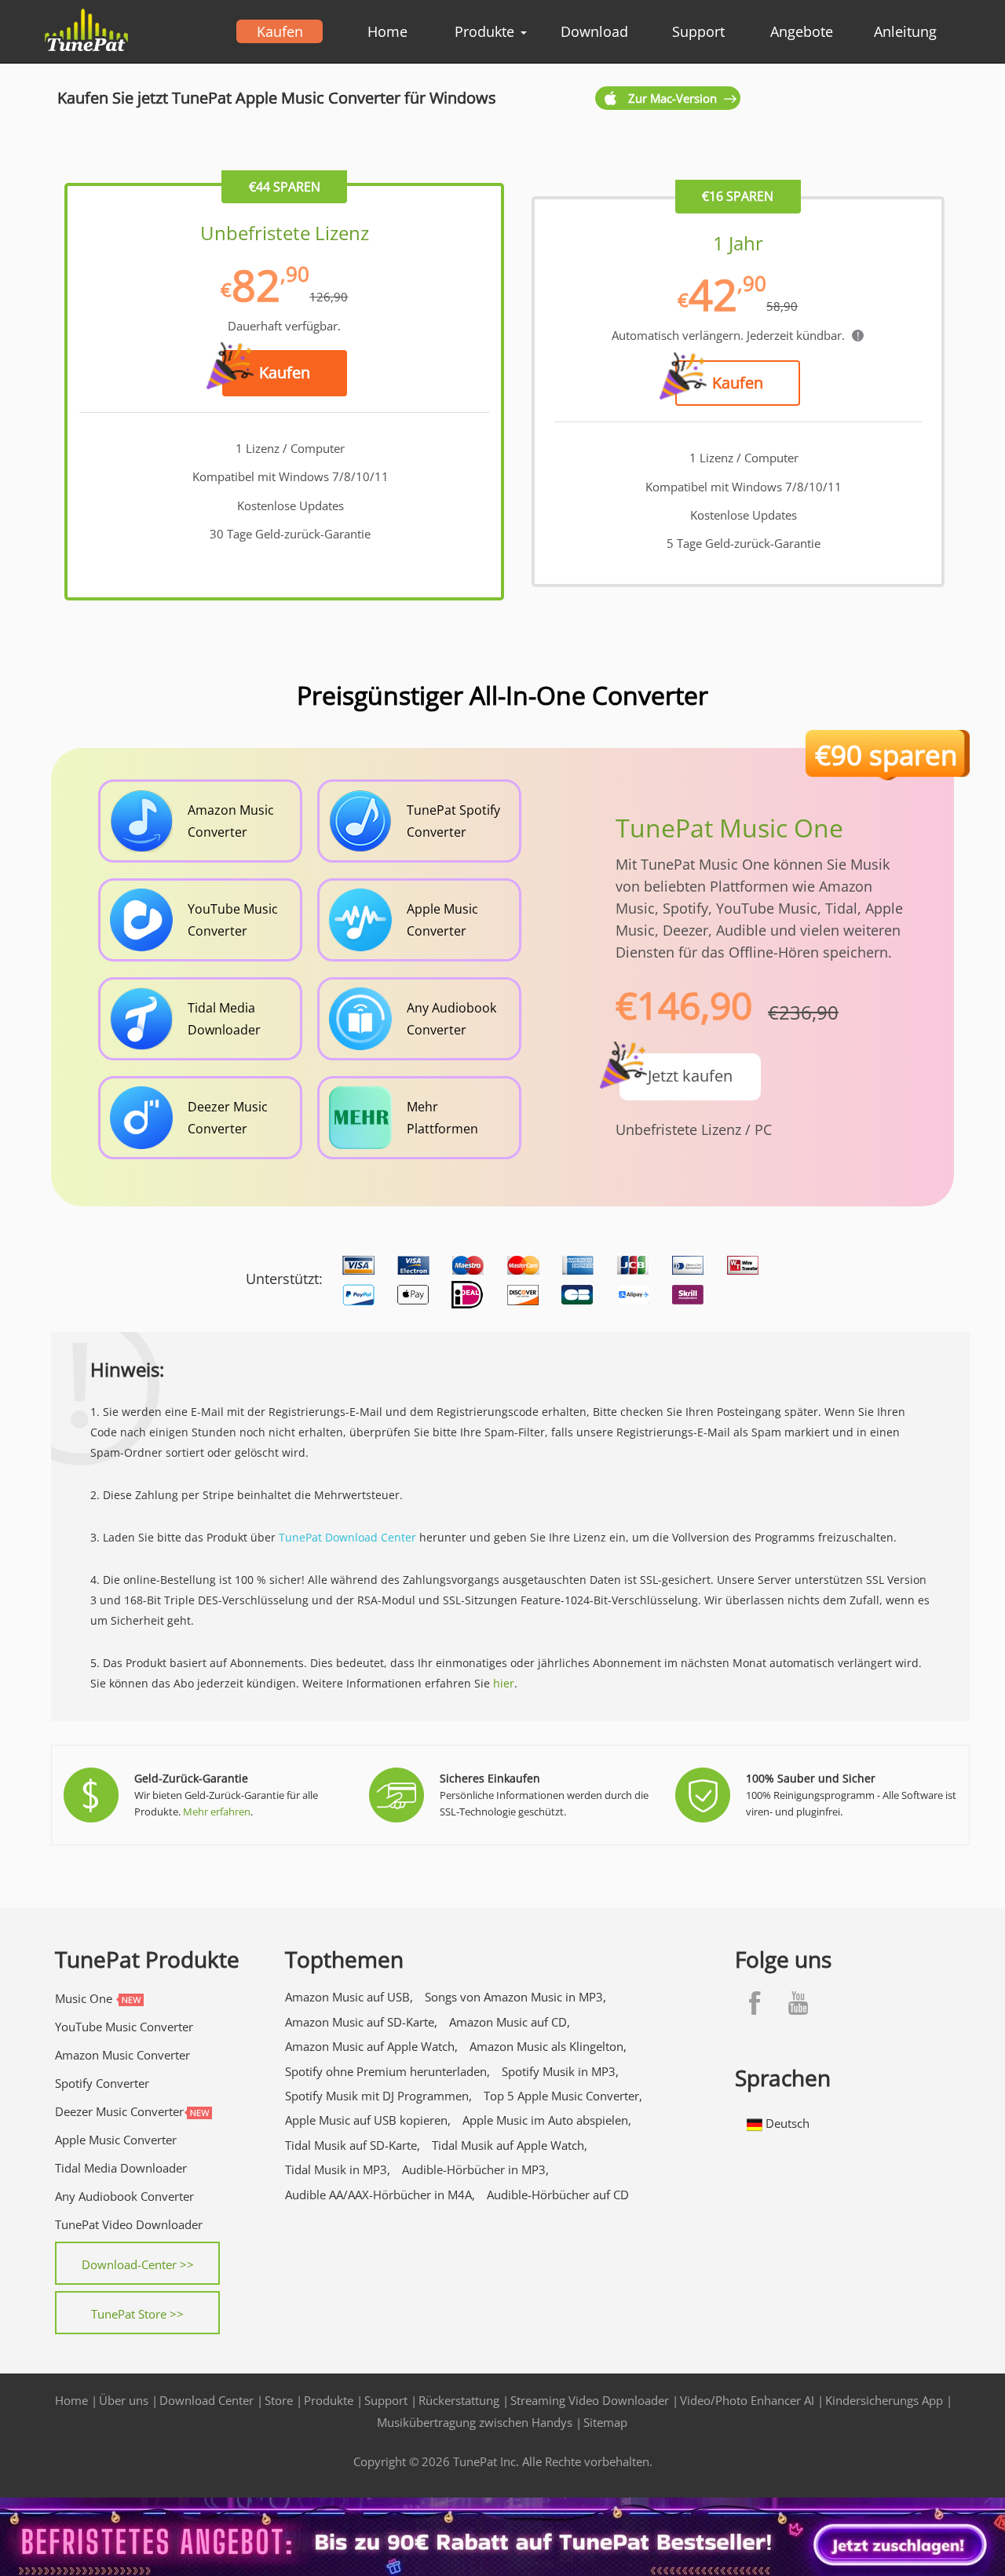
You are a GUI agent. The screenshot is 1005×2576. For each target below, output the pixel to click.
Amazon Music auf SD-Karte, (361, 2022)
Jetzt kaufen (690, 1076)
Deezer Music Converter (119, 2111)
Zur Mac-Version (672, 98)
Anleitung (905, 31)
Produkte (329, 2400)
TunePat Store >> (137, 2314)
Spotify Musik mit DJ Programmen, (378, 2096)
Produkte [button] (486, 31)
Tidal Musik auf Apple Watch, (510, 2145)
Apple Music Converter (116, 2140)
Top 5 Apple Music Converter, (563, 2096)
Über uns (124, 2400)
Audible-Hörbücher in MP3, (475, 2169)
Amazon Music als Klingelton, (548, 2046)
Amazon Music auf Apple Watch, (371, 2046)
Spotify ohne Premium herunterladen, (387, 2071)
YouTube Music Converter (124, 2027)
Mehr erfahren (217, 1812)
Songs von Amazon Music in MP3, (515, 1997)
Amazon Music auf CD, (510, 2022)
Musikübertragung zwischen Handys (475, 2422)
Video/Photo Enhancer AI (747, 2400)
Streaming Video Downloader (590, 2400)
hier (504, 1683)
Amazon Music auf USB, (349, 1997)
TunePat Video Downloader (129, 2224)
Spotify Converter (102, 2083)
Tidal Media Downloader (121, 2168)
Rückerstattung (459, 2400)
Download (594, 31)
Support (698, 31)
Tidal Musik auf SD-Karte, (353, 2145)
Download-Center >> (138, 2264)
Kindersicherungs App (884, 2400)
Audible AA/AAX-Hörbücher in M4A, (380, 2195)
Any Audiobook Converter (124, 2196)
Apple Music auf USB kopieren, (368, 2120)
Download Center (206, 2400)
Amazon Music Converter (122, 2055)
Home (387, 31)
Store (279, 2400)
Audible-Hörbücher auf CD (558, 2195)
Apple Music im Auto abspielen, (547, 2120)
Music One (84, 1998)
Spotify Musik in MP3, (560, 2071)
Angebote (802, 31)
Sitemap (605, 2422)
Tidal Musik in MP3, (338, 2169)
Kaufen (280, 31)
